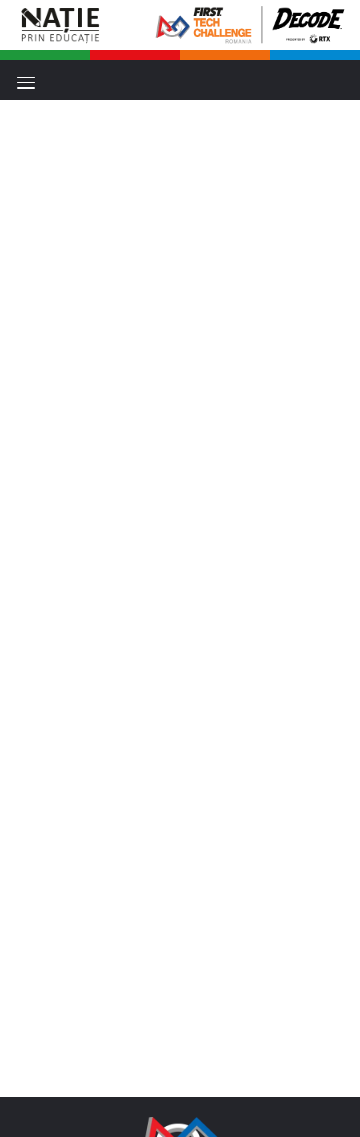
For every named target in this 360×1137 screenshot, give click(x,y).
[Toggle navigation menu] (26, 83)
